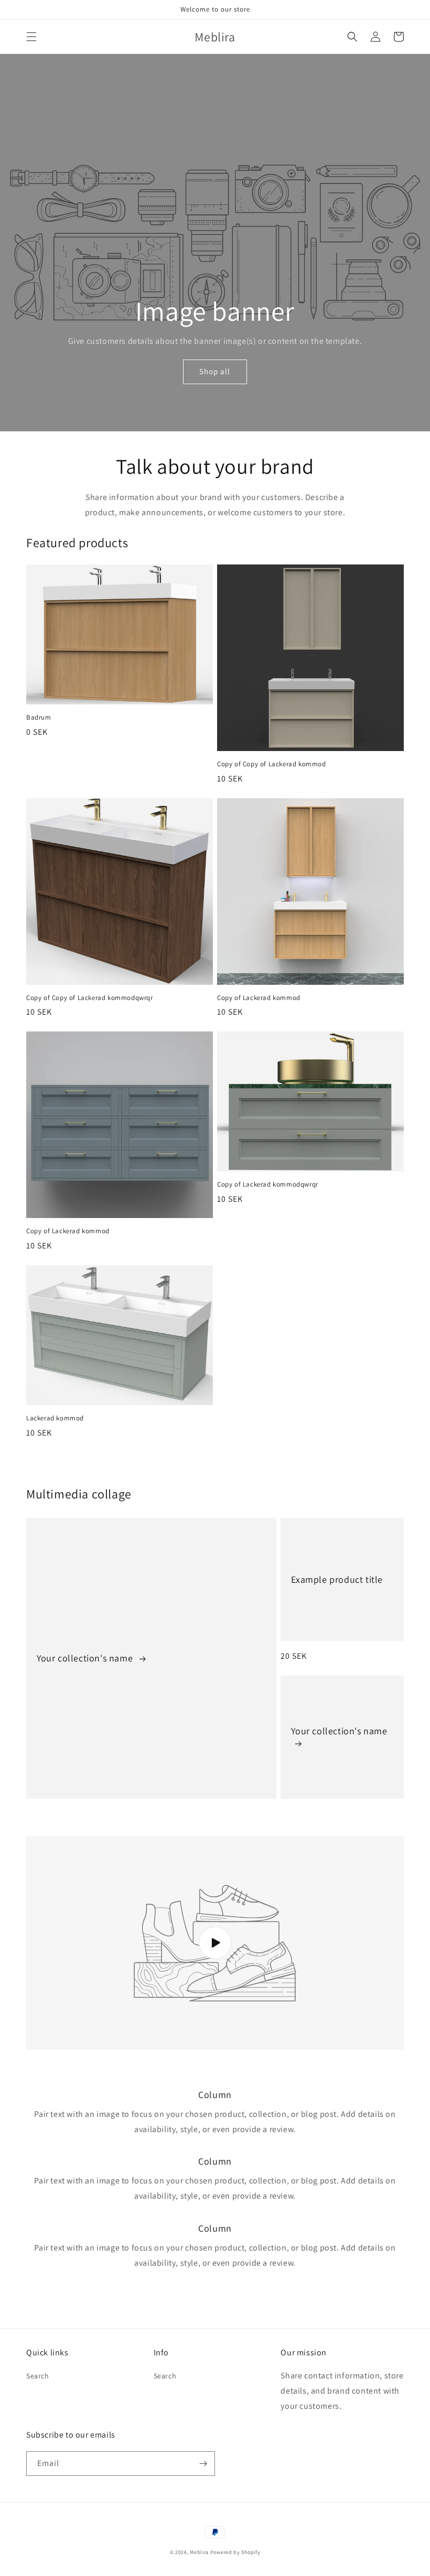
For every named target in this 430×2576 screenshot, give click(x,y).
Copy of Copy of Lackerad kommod (272, 764)
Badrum (39, 718)
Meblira (199, 2552)
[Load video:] (215, 1943)
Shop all (215, 371)
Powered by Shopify (235, 2552)
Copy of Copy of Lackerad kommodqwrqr (90, 998)
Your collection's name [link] (86, 1658)
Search (38, 2376)
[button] (31, 37)
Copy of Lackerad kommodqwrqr (268, 1184)
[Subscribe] (203, 2464)
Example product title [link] (337, 1579)
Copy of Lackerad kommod (259, 998)
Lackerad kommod (55, 1418)
